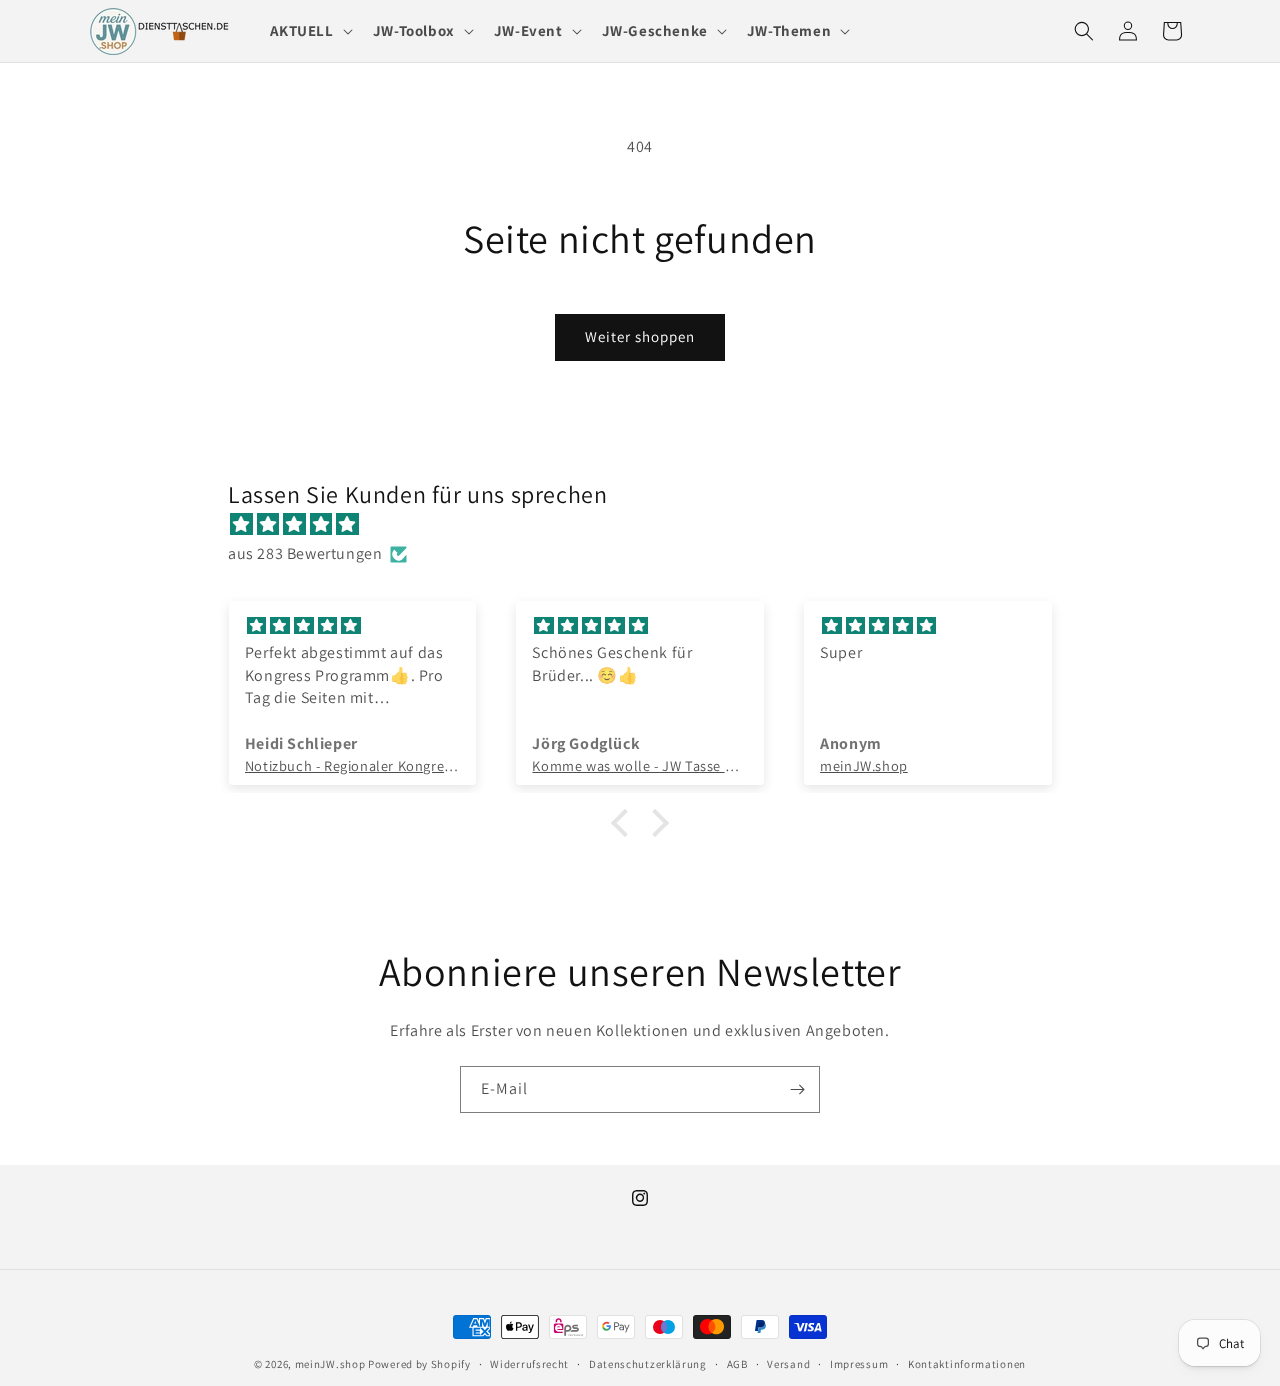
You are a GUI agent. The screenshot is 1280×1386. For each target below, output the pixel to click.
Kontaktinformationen (967, 1363)
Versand (788, 1363)
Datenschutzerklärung (648, 1363)
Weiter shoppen (640, 336)
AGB (737, 1363)
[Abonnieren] (797, 1089)
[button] (309, 31)
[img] (650, 525)
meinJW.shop (330, 1364)
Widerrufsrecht (529, 1363)
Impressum (859, 1363)
